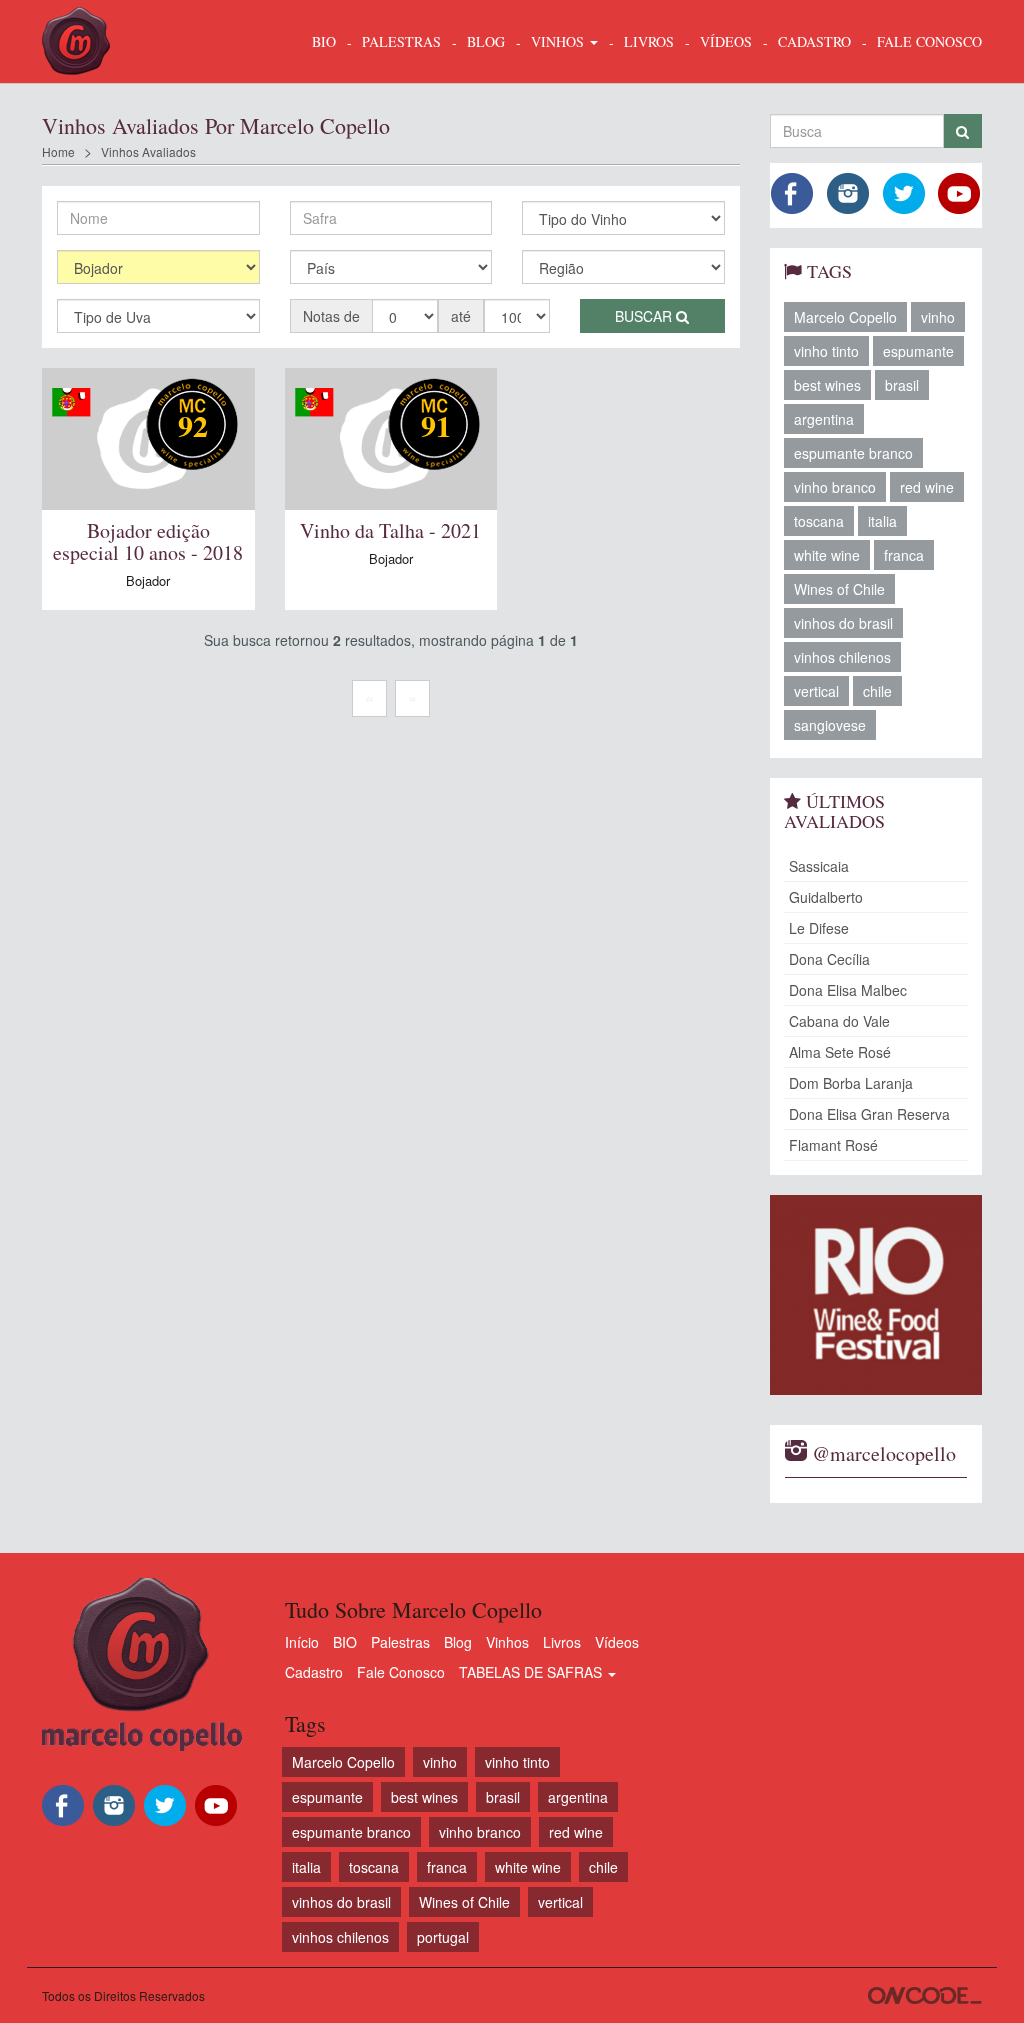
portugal (443, 1937)
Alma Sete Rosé (840, 1052)
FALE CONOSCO (929, 41)
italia (882, 521)
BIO (324, 41)
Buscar (645, 316)
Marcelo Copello (845, 317)
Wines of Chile (839, 589)
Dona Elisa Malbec (848, 990)
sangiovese (830, 725)
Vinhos (507, 1642)
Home (58, 151)
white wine (827, 555)
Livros (562, 1642)
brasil (902, 385)
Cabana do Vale (839, 1021)
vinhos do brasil (843, 623)
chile (877, 691)
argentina (824, 419)
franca (904, 555)
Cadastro (314, 1672)
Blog (458, 1642)
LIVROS (649, 41)
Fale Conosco (401, 1672)
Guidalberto (826, 897)
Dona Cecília (829, 959)
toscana (819, 521)
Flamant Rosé (833, 1145)
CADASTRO (814, 41)
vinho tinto (826, 351)
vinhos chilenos (842, 657)
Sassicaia (819, 866)
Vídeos (617, 1642)
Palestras (401, 41)
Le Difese (819, 928)
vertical (816, 691)
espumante (918, 351)
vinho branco (835, 487)
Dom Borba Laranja (851, 1083)
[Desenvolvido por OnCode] (925, 1995)
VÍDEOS (726, 41)
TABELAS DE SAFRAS (532, 1672)
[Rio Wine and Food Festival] (876, 1295)
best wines (827, 385)
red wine (927, 487)
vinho (938, 317)
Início (302, 1642)
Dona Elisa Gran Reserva (869, 1114)
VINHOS (559, 41)
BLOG (486, 41)
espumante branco (853, 453)
